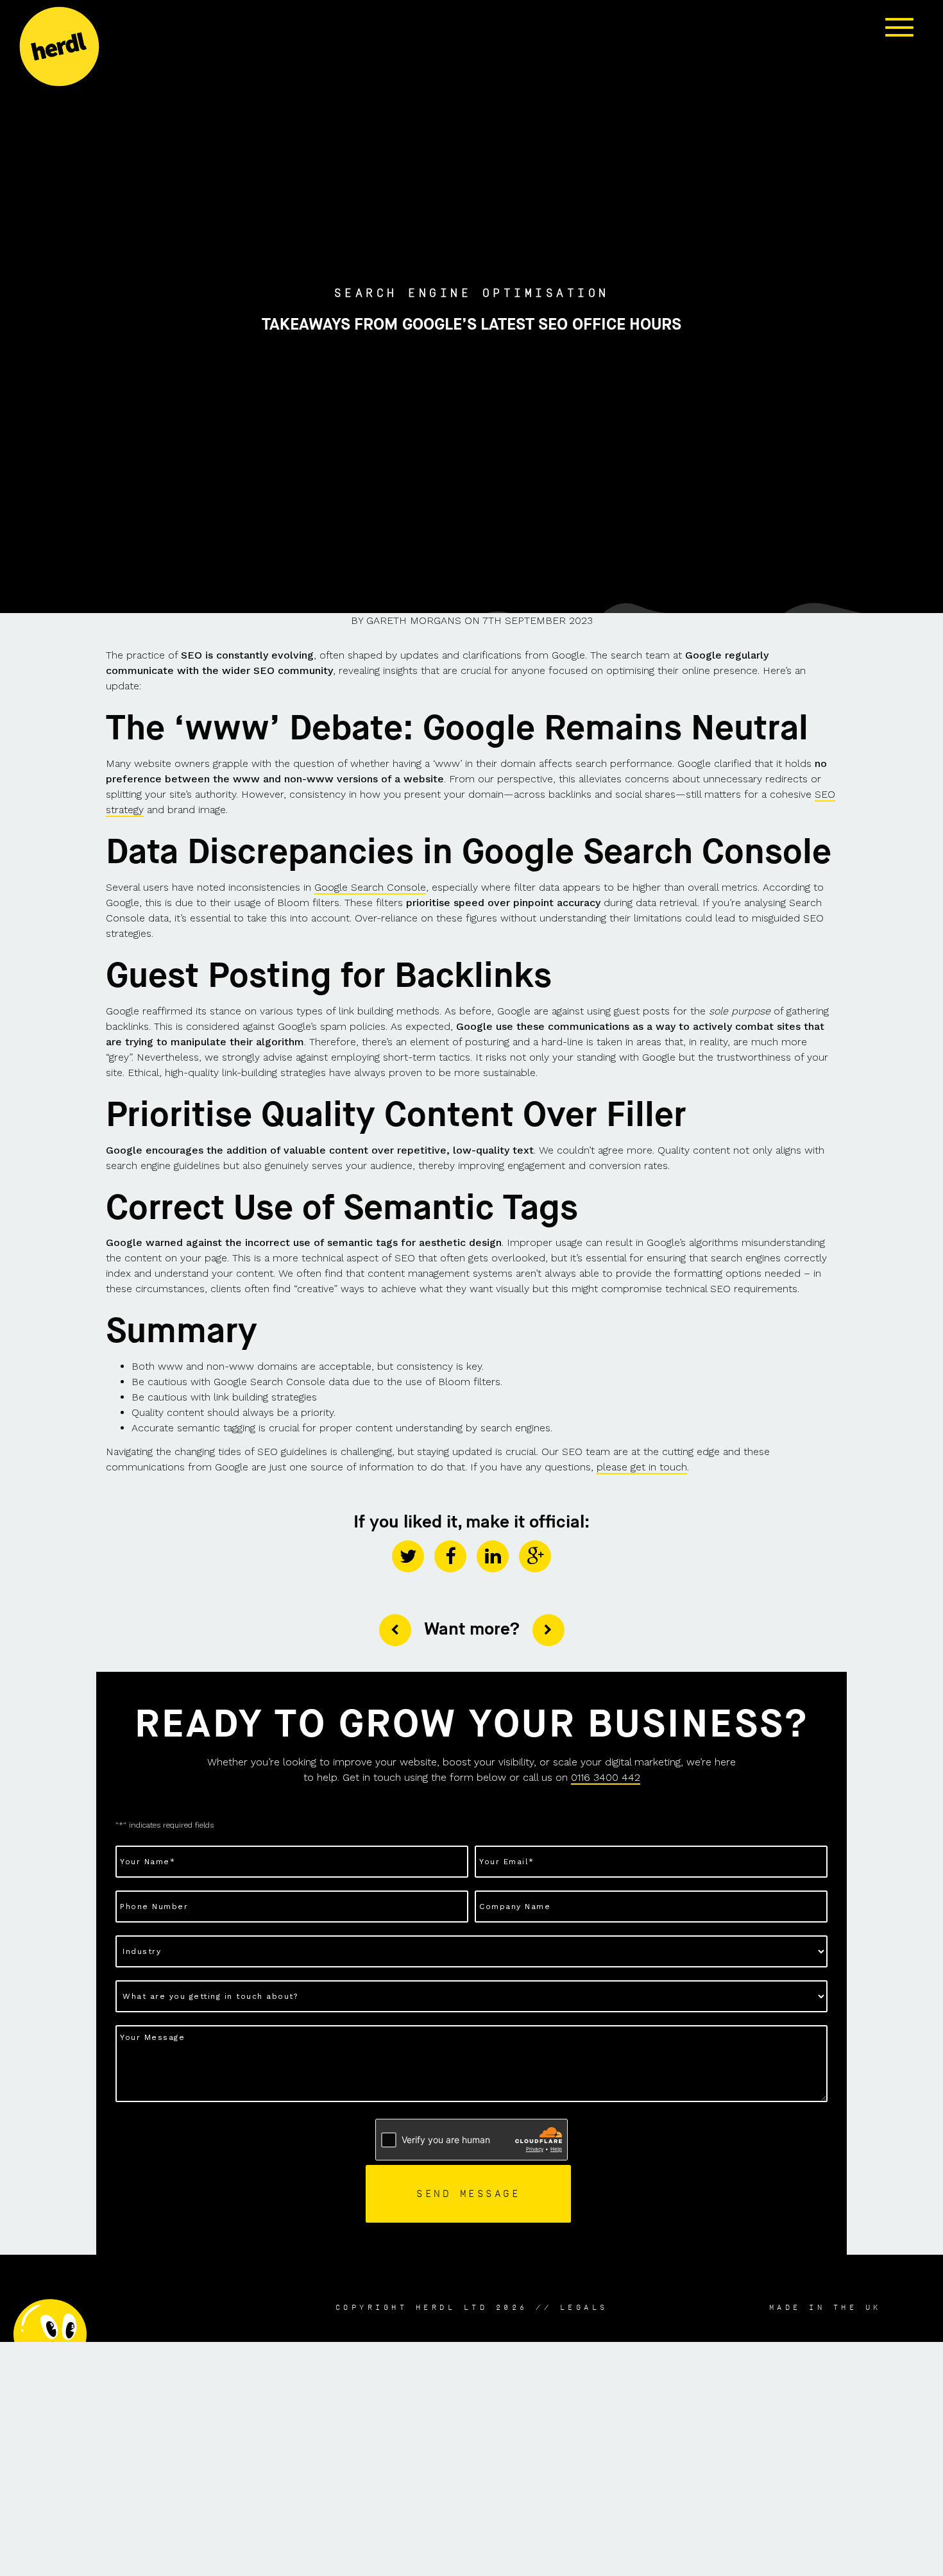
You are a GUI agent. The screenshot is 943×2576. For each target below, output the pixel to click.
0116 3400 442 (606, 1777)
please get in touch (642, 1467)
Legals (584, 2307)
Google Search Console (370, 887)
